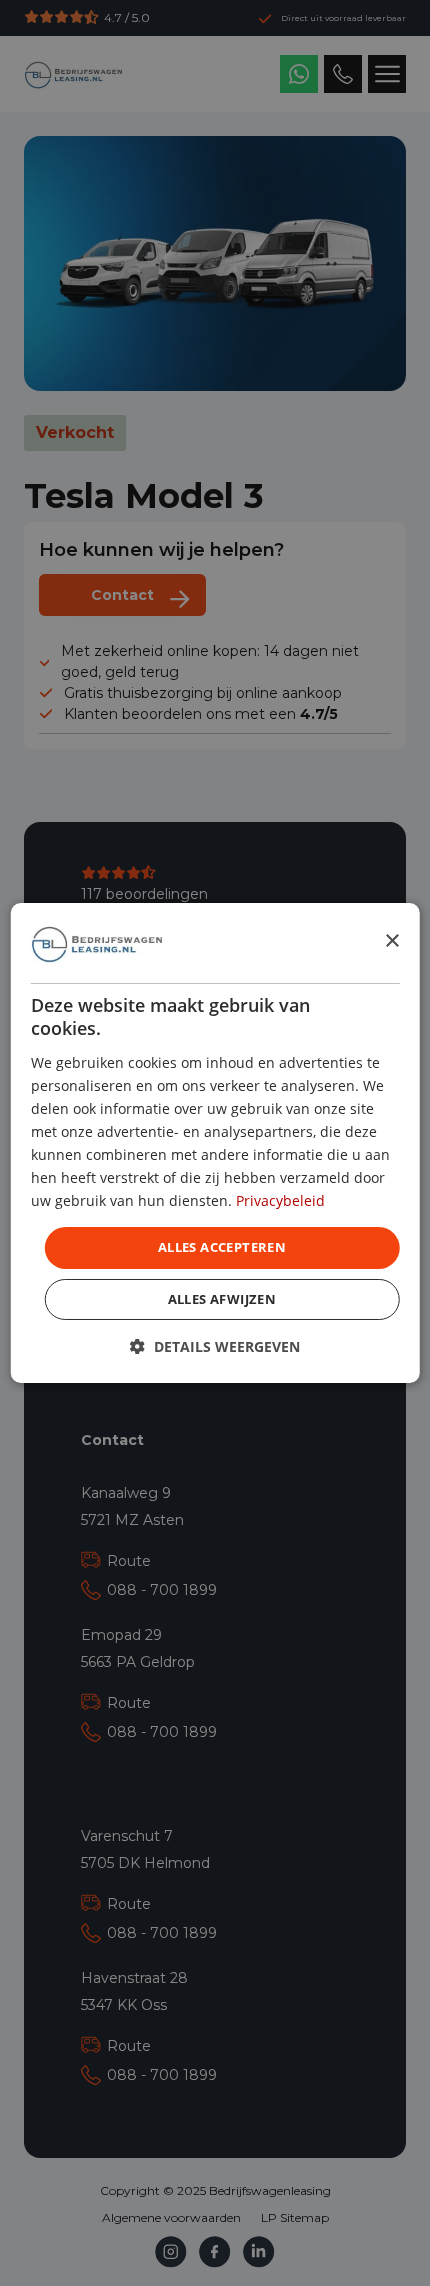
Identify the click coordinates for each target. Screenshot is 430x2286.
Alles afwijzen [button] (222, 1299)
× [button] (391, 941)
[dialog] (215, 1143)
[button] (215, 1346)
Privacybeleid (280, 1200)
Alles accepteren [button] (222, 1247)
